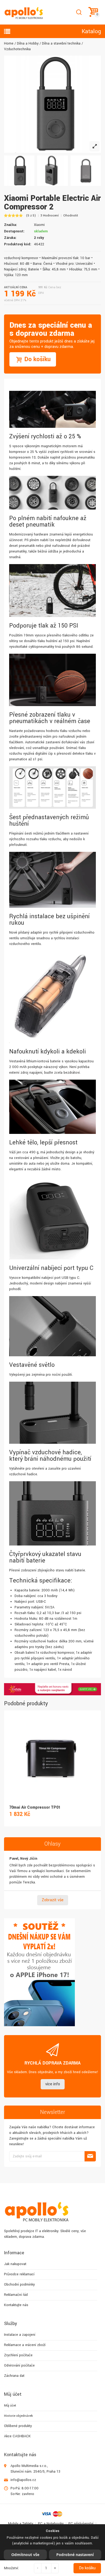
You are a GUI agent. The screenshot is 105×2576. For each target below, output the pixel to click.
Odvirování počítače (19, 2365)
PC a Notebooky (51, 2524)
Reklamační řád (16, 2295)
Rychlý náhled (52, 1753)
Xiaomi (39, 225)
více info (53, 2084)
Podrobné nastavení (75, 2555)
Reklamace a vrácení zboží (25, 2345)
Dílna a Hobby (28, 43)
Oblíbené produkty (18, 2426)
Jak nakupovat (15, 2264)
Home (9, 43)
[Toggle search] (79, 12)
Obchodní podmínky (19, 2284)
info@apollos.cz (23, 2480)
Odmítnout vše (25, 2555)
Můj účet (10, 2406)
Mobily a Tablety (21, 2524)
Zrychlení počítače (18, 2355)
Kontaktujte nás (16, 2305)
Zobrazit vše (53, 1900)
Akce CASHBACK (17, 2436)
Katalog (91, 31)
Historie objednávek (18, 2416)
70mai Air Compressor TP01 (35, 1807)
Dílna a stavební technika (61, 43)
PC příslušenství (81, 2524)
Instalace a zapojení (20, 2335)
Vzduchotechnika (17, 49)
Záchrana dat (14, 2376)
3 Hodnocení (50, 216)
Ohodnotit (71, 216)
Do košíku (87, 2568)
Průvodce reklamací (19, 2274)
